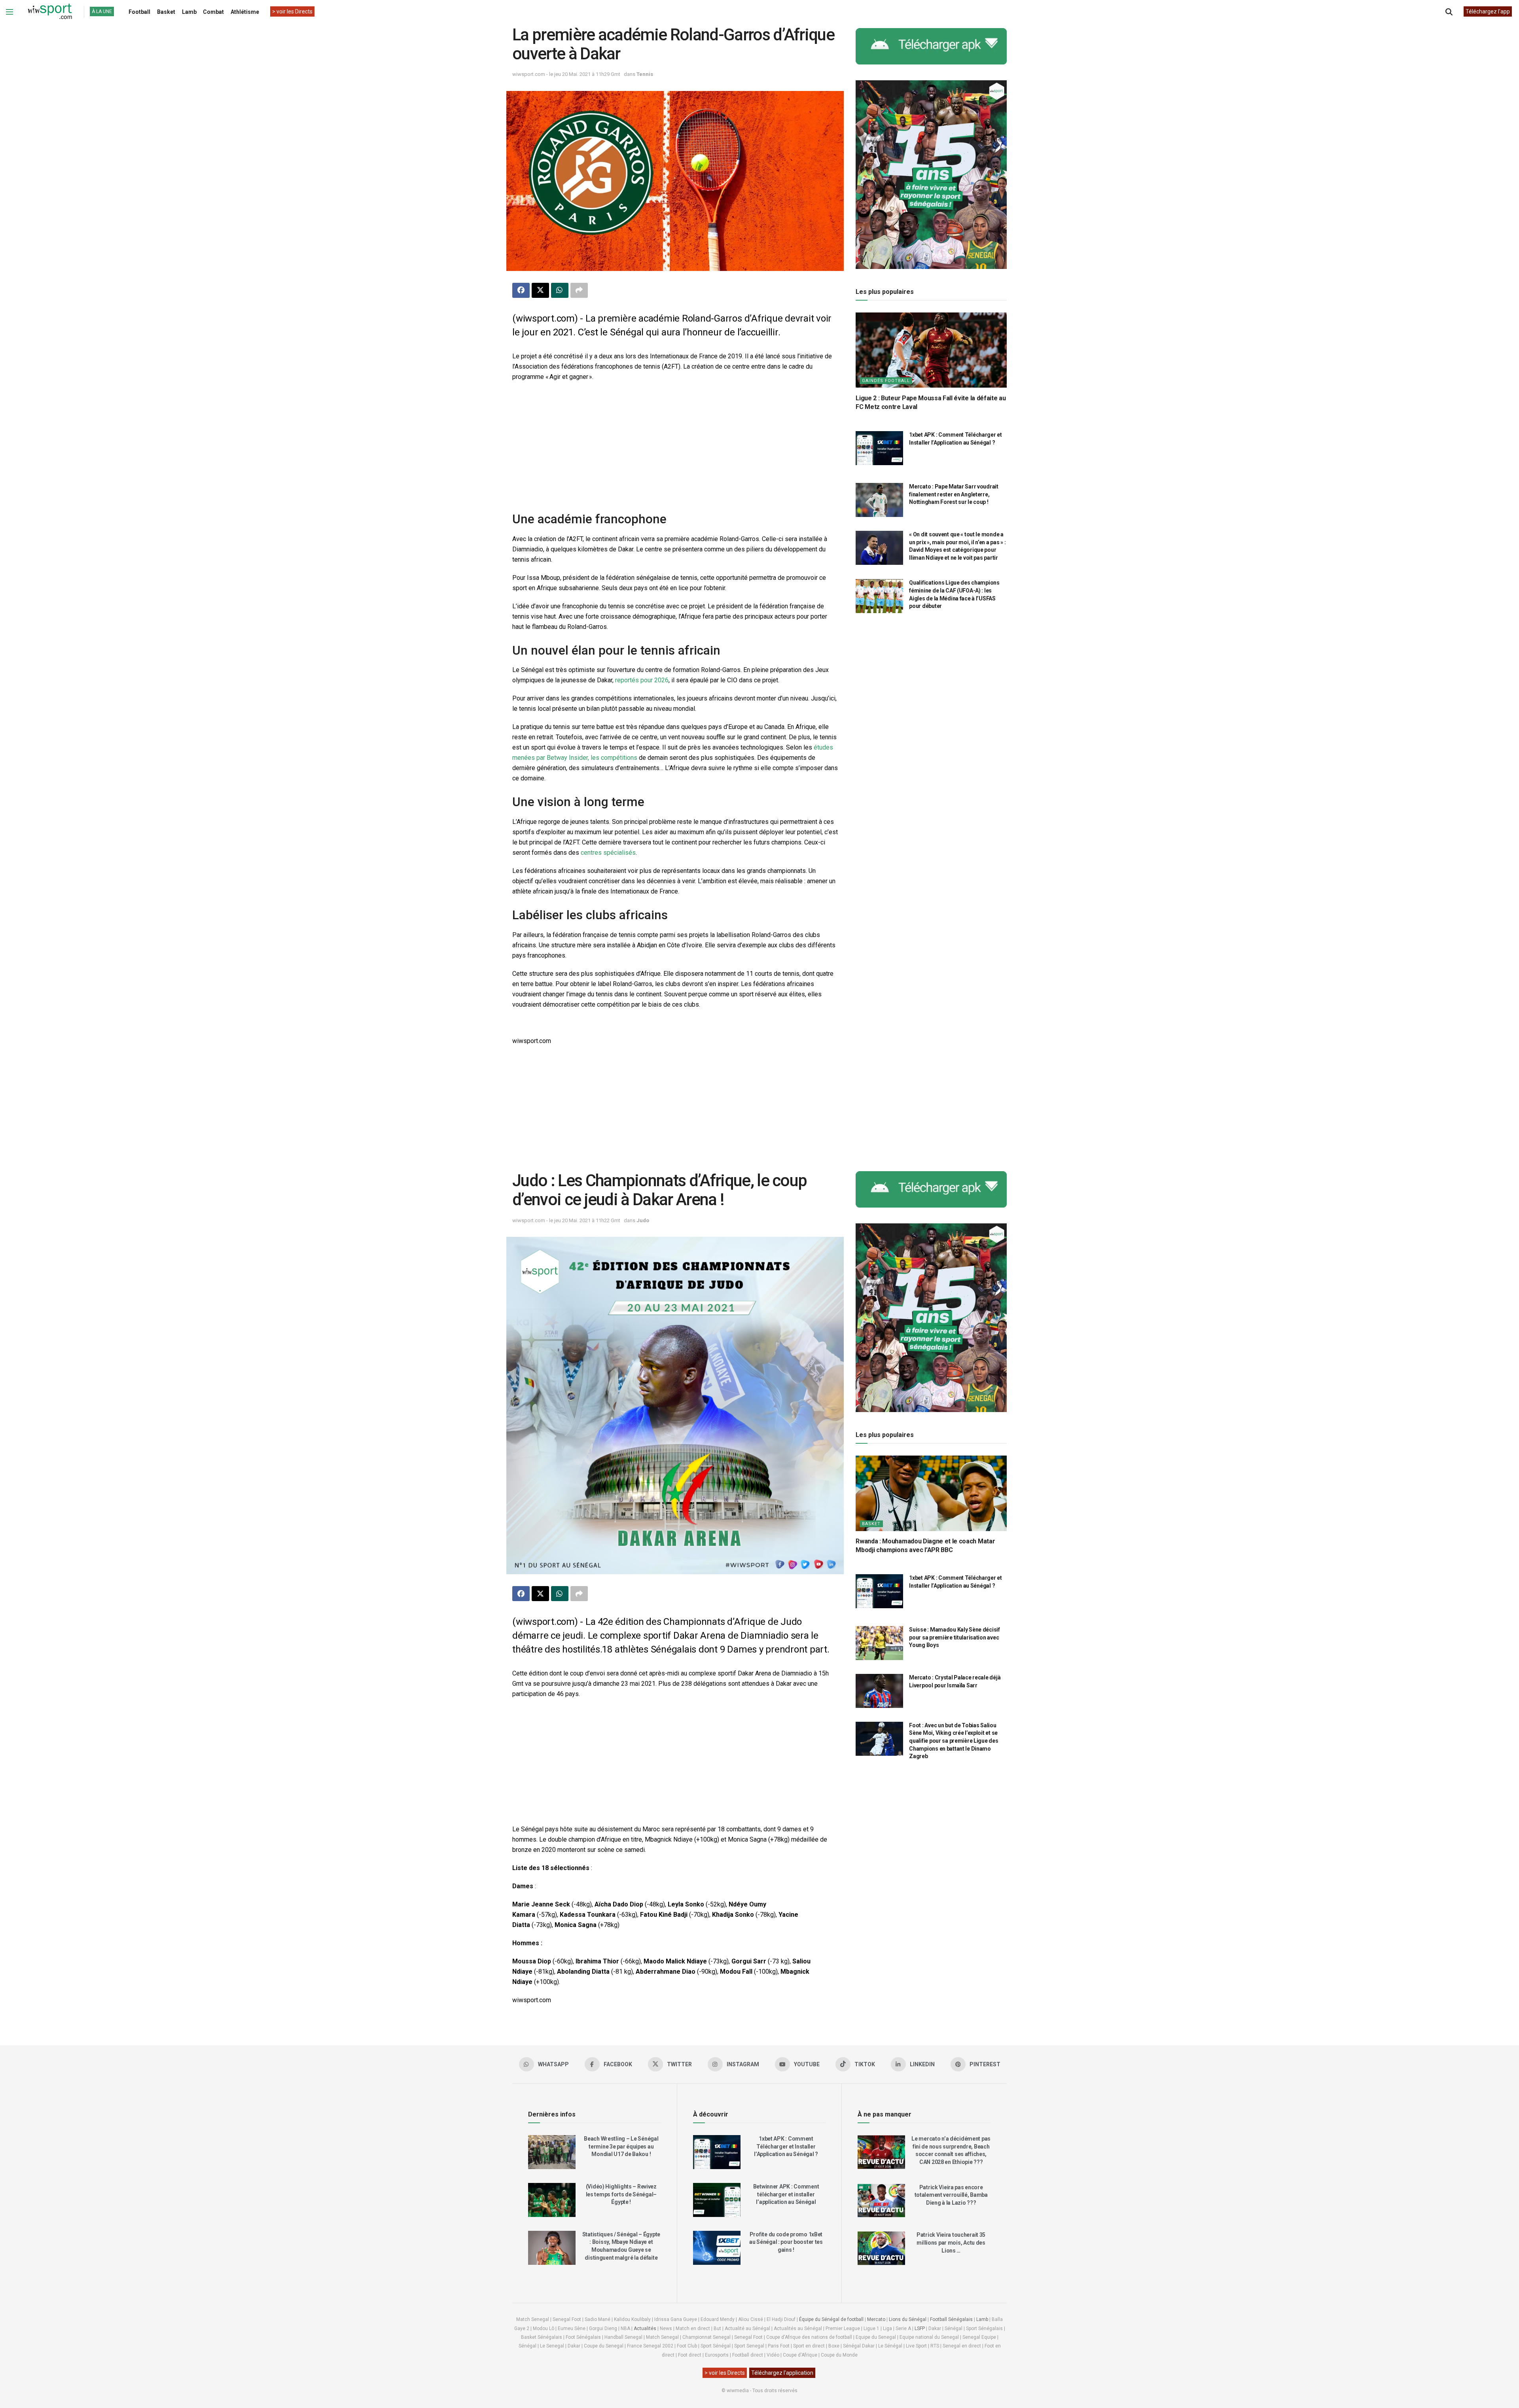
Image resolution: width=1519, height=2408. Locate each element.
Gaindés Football (886, 380)
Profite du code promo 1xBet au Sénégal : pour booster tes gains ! (786, 2242)
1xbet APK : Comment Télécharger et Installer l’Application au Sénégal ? (786, 2146)
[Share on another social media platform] (579, 290)
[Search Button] (1449, 12)
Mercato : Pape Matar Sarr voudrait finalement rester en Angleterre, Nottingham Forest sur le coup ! (954, 494)
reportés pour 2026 (642, 680)
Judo (643, 1220)
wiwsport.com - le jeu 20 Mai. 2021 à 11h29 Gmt (566, 74)
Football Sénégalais (951, 2319)
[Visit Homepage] (50, 12)
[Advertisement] (675, 445)
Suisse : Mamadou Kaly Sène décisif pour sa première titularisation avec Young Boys (954, 1637)
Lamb (189, 12)
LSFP (920, 2328)
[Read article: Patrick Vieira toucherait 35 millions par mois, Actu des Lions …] (881, 2248)
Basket (166, 12)
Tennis (645, 74)
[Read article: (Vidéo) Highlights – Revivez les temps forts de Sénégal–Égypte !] (552, 2200)
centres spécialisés (608, 853)
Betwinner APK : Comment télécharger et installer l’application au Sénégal (786, 2194)
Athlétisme (245, 12)
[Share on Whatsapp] (560, 290)
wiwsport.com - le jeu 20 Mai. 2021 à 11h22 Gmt (566, 1220)
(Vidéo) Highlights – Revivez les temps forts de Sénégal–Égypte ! (621, 2194)
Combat (213, 12)
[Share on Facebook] (521, 290)
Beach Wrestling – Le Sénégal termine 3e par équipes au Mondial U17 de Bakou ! (621, 2146)
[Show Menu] (9, 12)
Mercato (876, 2319)
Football (139, 12)
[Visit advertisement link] (931, 46)
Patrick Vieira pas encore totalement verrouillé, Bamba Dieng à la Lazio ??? (951, 2195)
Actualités (645, 2328)
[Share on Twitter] (540, 290)
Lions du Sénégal (908, 2319)
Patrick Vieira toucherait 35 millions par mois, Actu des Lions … (951, 2242)
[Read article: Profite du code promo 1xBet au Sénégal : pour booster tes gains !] (717, 2248)
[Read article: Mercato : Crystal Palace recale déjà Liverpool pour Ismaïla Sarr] (879, 1691)
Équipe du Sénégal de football (831, 2319)
